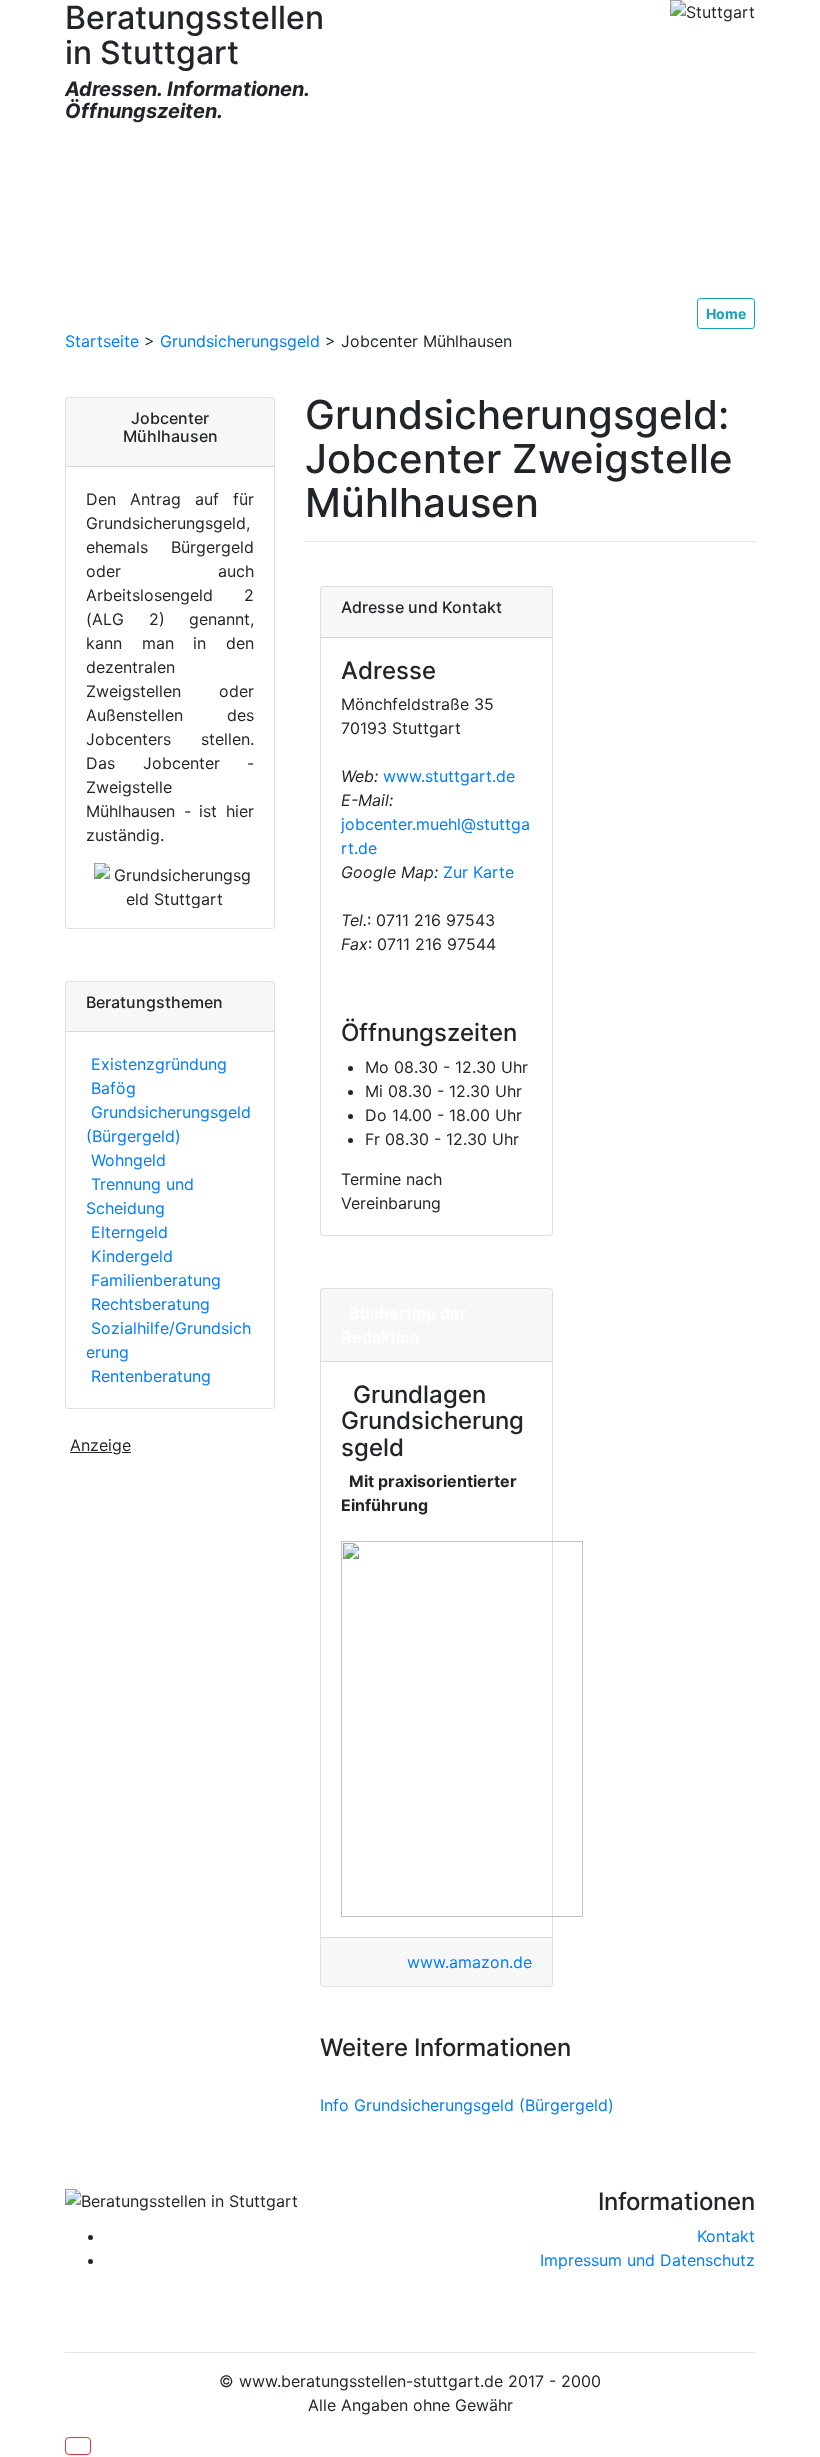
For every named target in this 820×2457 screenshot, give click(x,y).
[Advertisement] (410, 211)
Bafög (111, 1088)
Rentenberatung (148, 1376)
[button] (78, 2446)
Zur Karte (476, 872)
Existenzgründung (156, 1064)
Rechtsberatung (148, 1304)
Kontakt (726, 2236)
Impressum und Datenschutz (647, 2260)
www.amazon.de (469, 1962)
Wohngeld (126, 1160)
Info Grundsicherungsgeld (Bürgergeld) (467, 2105)
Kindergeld (129, 1256)
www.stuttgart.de (449, 776)
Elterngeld (127, 1232)
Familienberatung (153, 1280)
